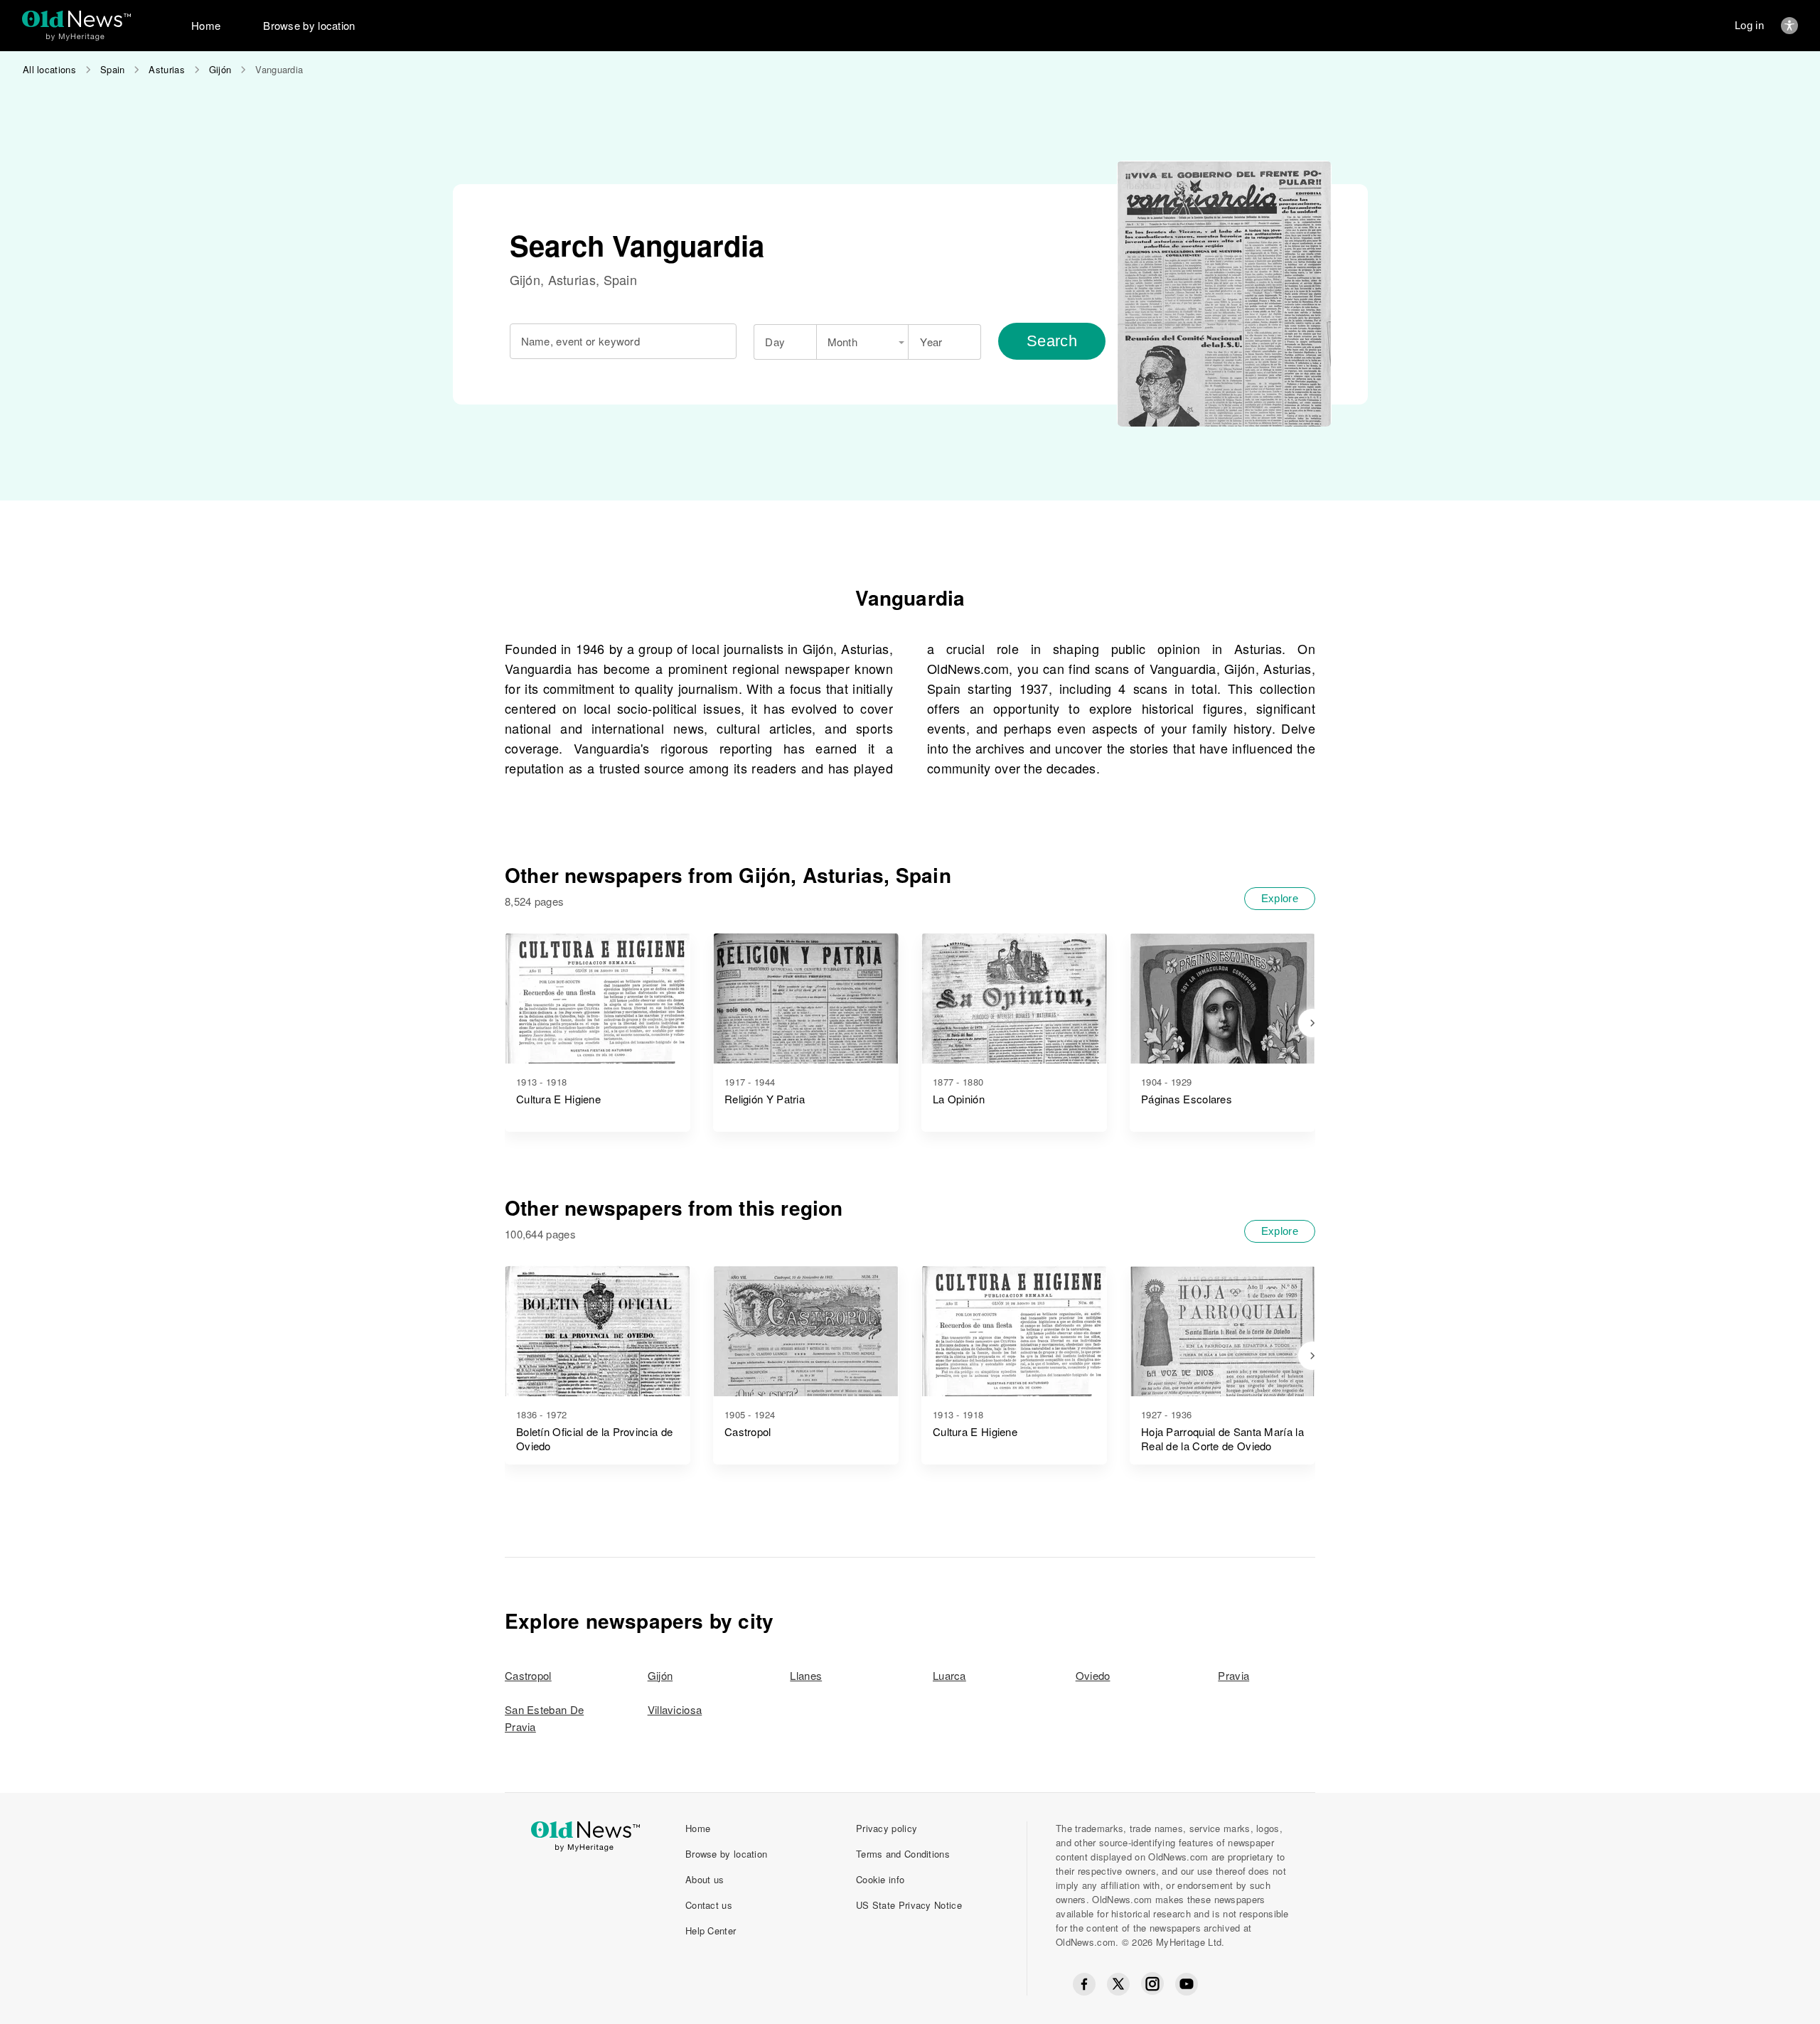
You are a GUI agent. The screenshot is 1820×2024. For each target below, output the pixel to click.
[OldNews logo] (76, 19)
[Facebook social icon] (1084, 1984)
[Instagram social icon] (1152, 1984)
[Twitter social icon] (1118, 1984)
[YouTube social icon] (1187, 1984)
